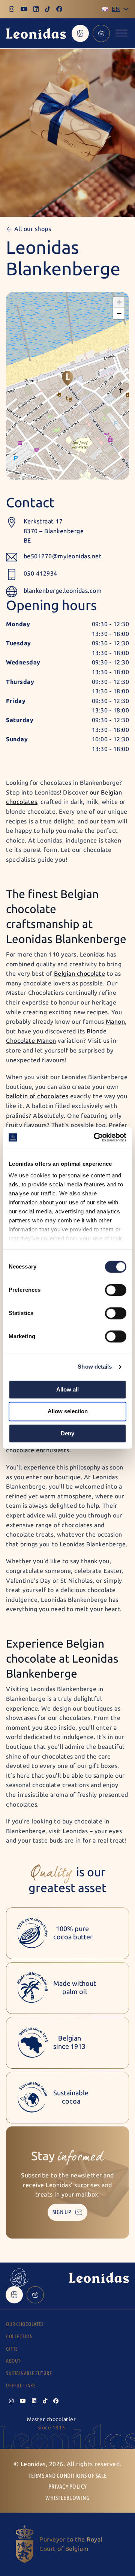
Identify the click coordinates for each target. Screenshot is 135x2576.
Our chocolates (25, 2324)
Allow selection (68, 1412)
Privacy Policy (68, 2487)
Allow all (67, 1389)
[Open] (121, 33)
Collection (19, 2337)
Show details (95, 1367)
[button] (67, 378)
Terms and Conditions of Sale (68, 2476)
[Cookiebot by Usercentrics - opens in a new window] (95, 1137)
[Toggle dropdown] (126, 9)
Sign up (62, 2212)
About (13, 2361)
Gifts (12, 2349)
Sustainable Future (29, 2373)
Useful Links (21, 2386)
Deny (67, 1433)
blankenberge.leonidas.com (63, 591)
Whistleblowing (67, 2498)
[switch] (116, 1290)
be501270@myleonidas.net (63, 556)
